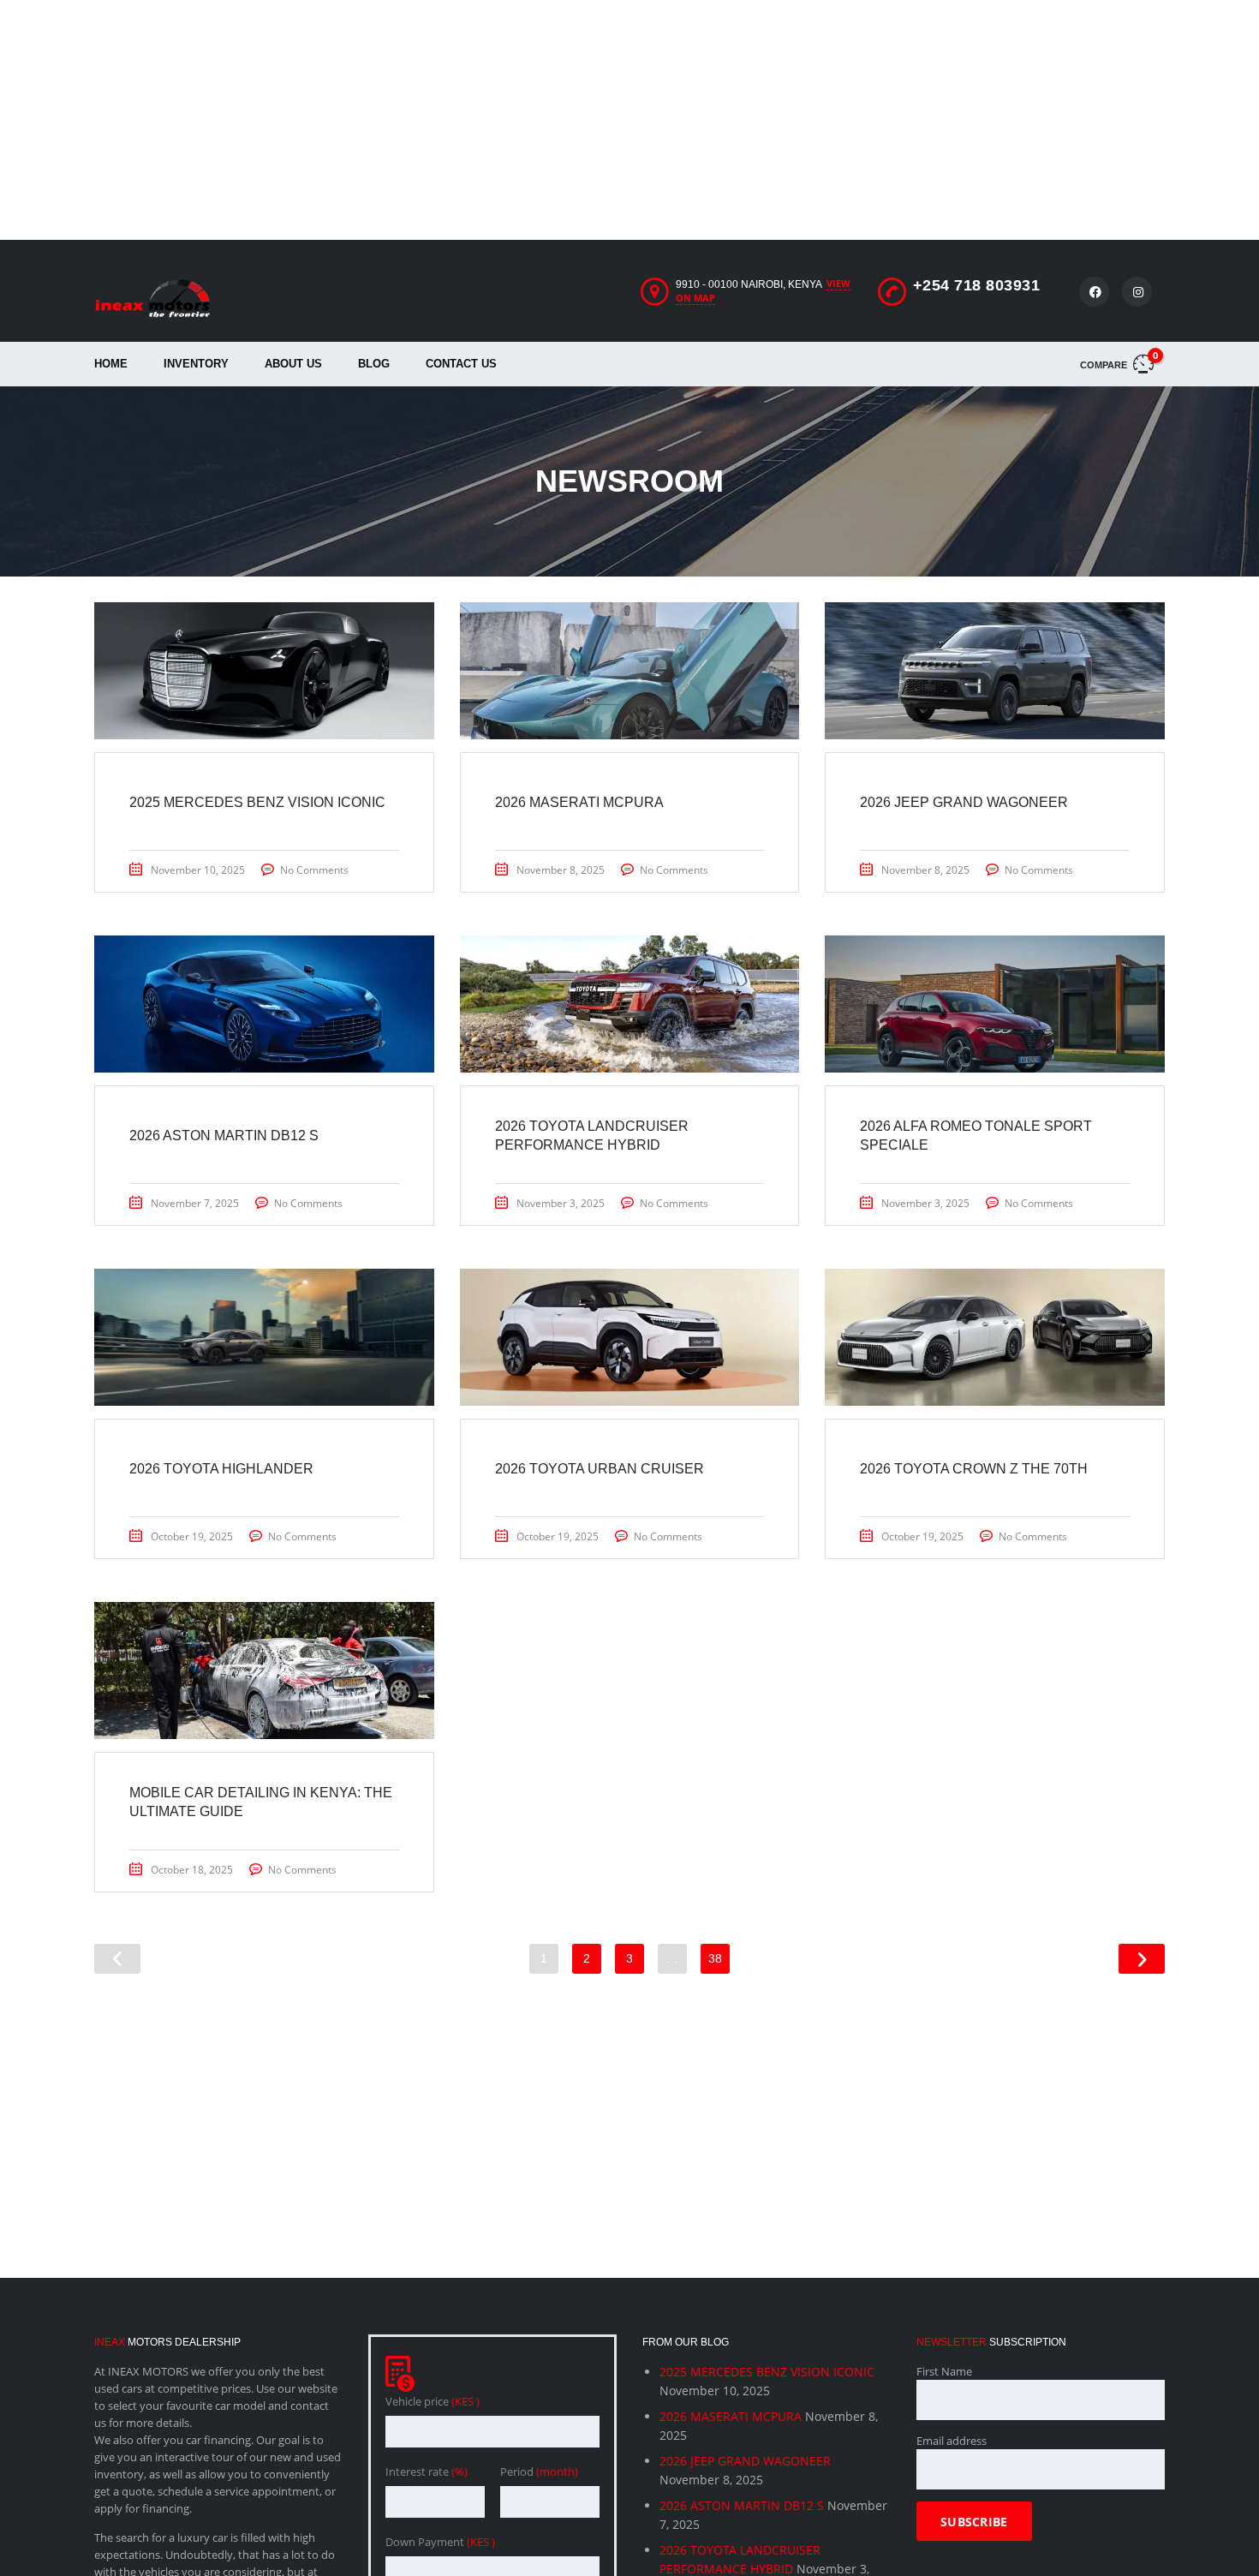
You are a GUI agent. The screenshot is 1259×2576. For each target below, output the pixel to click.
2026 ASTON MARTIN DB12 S (742, 2505)
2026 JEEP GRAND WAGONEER (745, 2461)
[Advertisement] (514, 120)
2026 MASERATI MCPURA (731, 2416)
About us (293, 364)
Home (111, 364)
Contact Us (461, 364)
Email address (952, 2441)
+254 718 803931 (977, 285)
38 (715, 1958)
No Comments (314, 870)
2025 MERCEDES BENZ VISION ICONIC (767, 2372)
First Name (944, 2371)
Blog (374, 364)
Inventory (196, 364)
